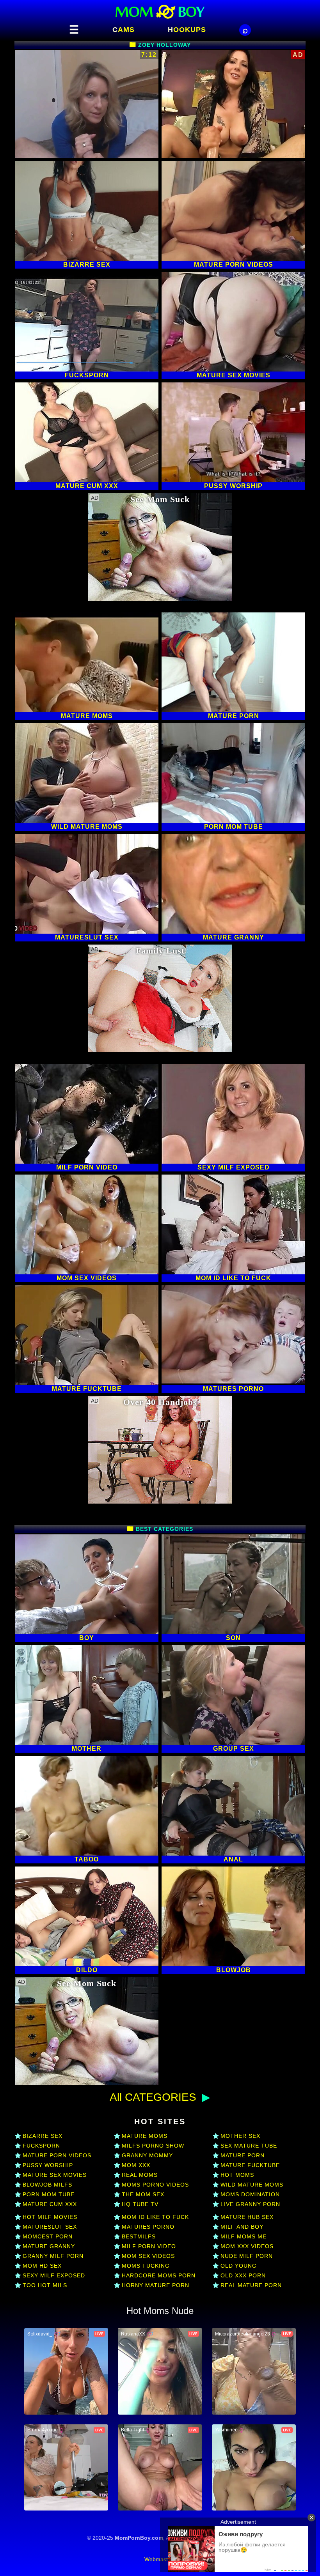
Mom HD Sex (42, 2266)
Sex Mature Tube (249, 2146)
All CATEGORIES (153, 2097)
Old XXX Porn (243, 2275)
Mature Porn (243, 2155)
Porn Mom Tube (49, 2194)
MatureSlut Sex (50, 2227)
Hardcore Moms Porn (159, 2275)
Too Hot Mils (45, 2285)
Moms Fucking (146, 2266)
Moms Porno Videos (155, 2185)
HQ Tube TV (140, 2204)
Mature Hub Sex (247, 2217)
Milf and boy (242, 2227)
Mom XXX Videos (247, 2246)
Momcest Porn (48, 2236)
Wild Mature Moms (252, 2185)
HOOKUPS (187, 30)
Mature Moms (145, 2136)
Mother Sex (240, 2136)
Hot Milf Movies (50, 2217)
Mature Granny (49, 2246)
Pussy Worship (48, 2165)
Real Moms (140, 2175)
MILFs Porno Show (153, 2146)
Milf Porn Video (149, 2246)
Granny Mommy (147, 2155)
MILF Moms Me (244, 2236)
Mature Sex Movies (55, 2175)
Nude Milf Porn (247, 2256)
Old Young (239, 2266)
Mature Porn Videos (57, 2155)
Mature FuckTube (250, 2165)
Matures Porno (148, 2227)
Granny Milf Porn (53, 2256)
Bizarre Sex (43, 2136)
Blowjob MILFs (47, 2185)
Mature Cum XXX (50, 2204)
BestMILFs (139, 2236)
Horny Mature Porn (156, 2285)
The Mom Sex (143, 2194)
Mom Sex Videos (148, 2256)
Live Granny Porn (250, 2204)
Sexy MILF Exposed (54, 2275)
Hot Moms (237, 2175)
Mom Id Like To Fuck (155, 2217)
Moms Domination (250, 2194)
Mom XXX (136, 2165)
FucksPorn (41, 2146)
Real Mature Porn (251, 2285)
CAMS (124, 30)
